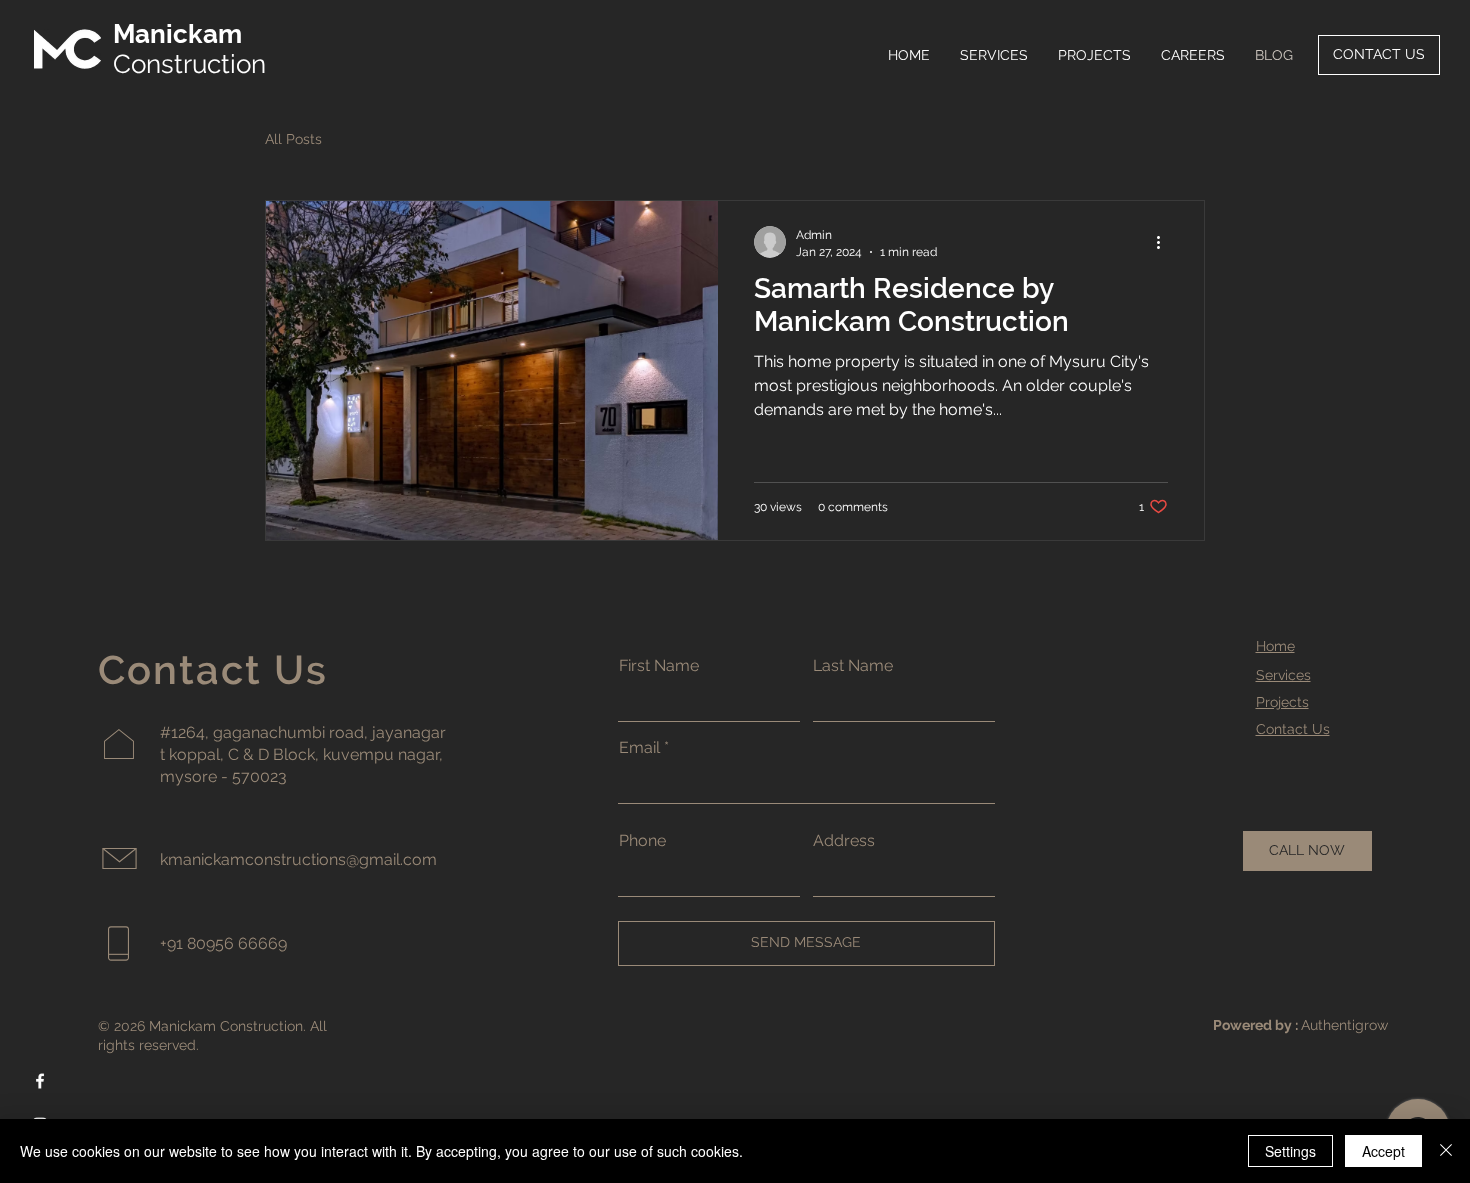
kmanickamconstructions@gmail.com (298, 859)
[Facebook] (40, 1081)
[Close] (1446, 1151)
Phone (642, 841)
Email (639, 748)
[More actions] (1165, 242)
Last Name (853, 666)
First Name (659, 666)
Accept (1383, 1151)
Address (844, 841)
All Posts (293, 139)
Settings (1290, 1151)
